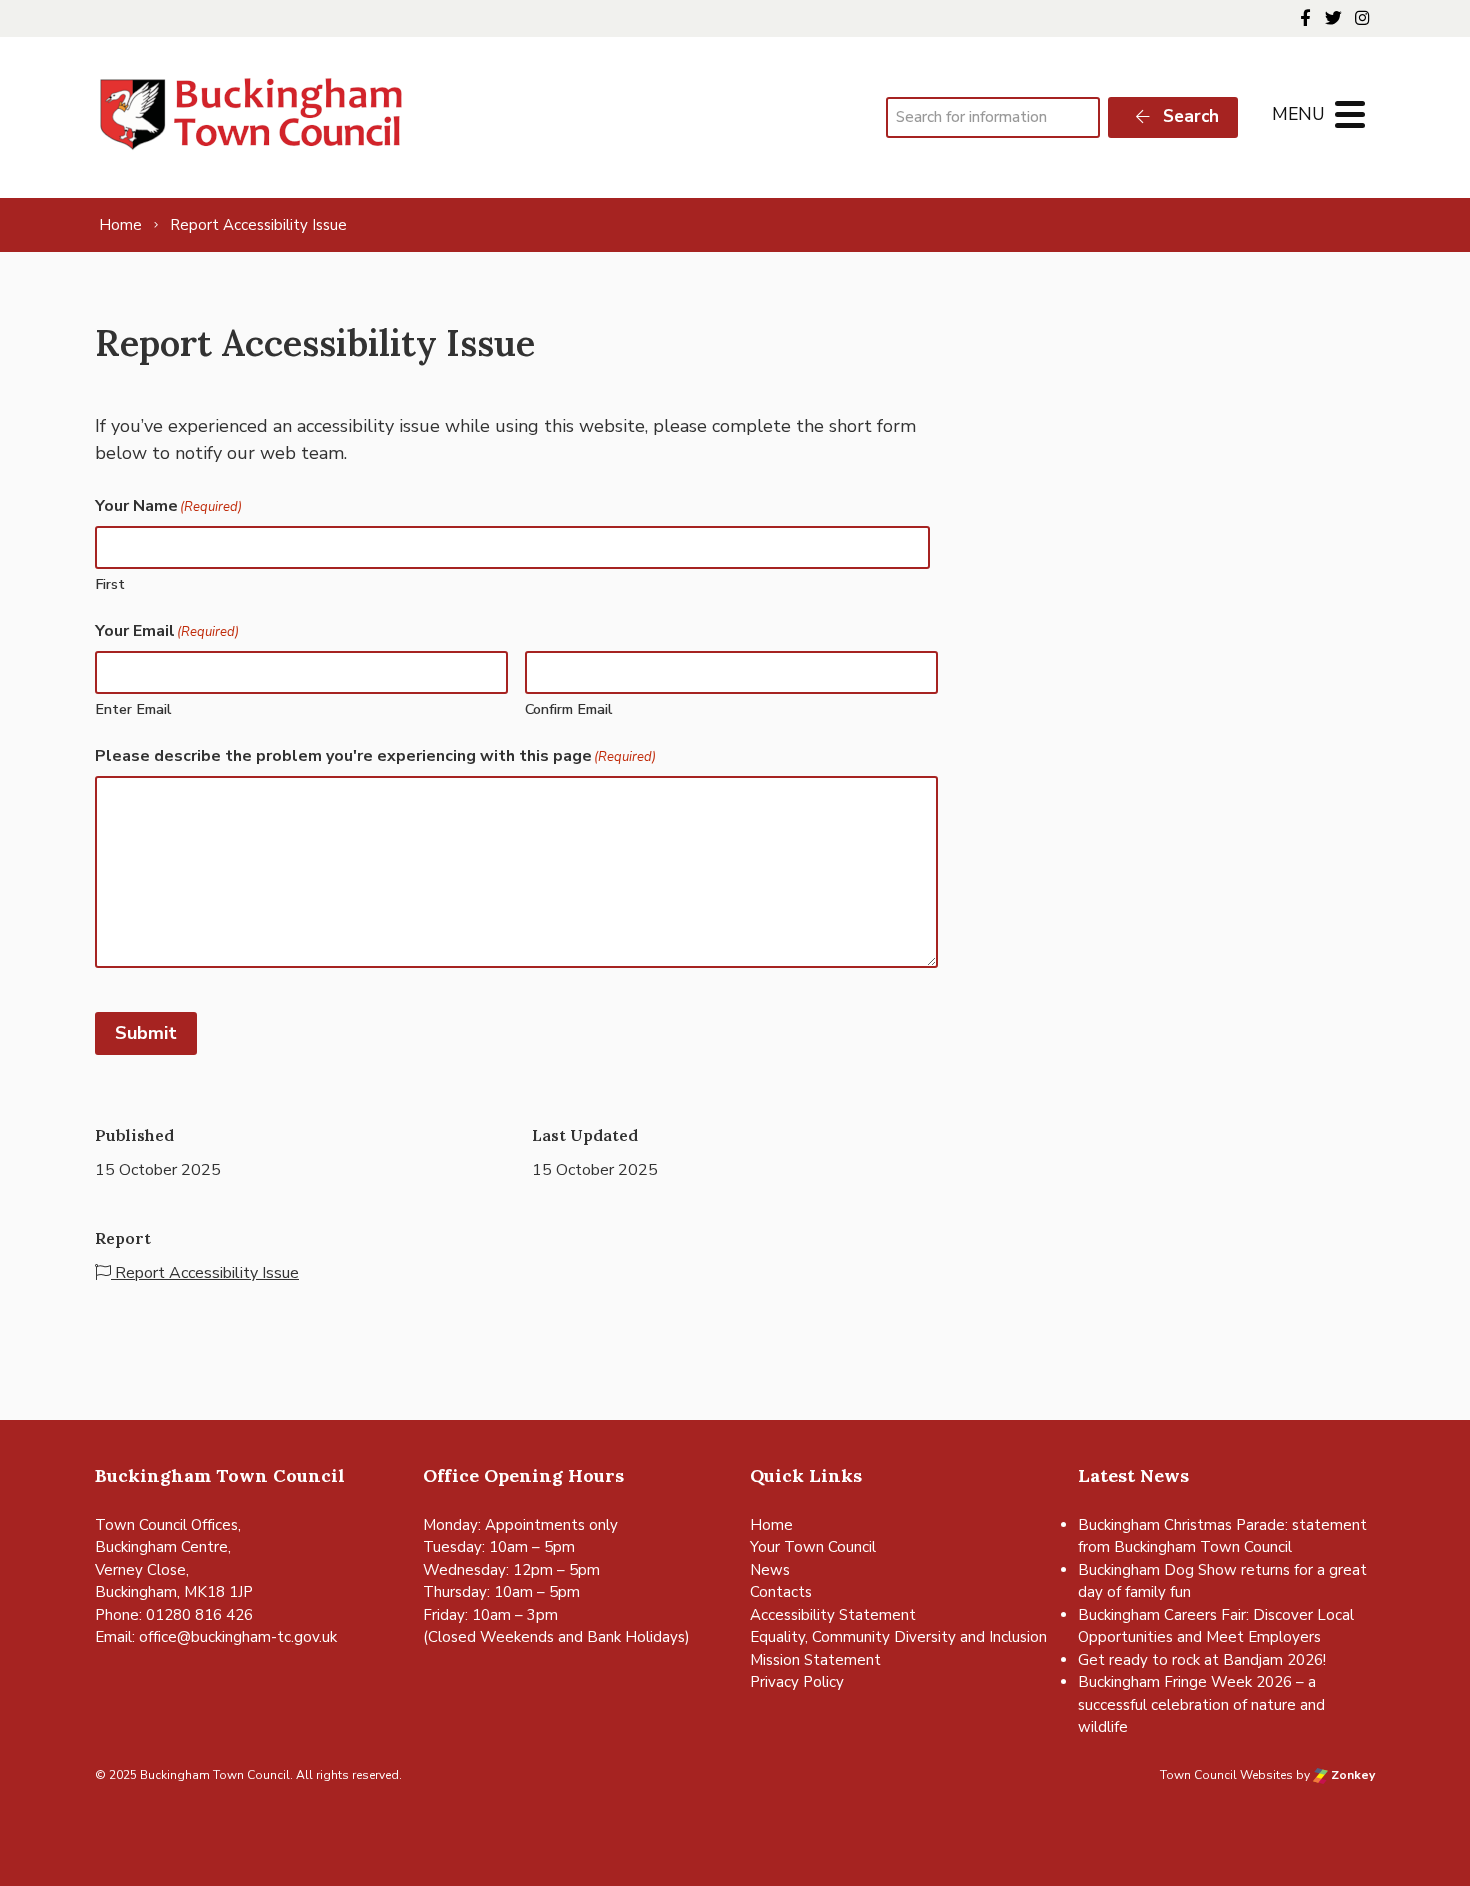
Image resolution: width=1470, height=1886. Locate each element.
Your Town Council (813, 1547)
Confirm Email (569, 709)
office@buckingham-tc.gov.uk (238, 1637)
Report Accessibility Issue (205, 1273)
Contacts (781, 1592)
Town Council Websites (1226, 1775)
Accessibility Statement (833, 1615)
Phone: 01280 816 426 (174, 1615)
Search (1188, 116)
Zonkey (1351, 1775)
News (770, 1570)
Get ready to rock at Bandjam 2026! (1202, 1660)
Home (771, 1525)
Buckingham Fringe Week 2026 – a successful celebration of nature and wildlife (1201, 1704)
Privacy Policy (797, 1682)
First (110, 584)
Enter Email (133, 709)
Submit (146, 1033)
